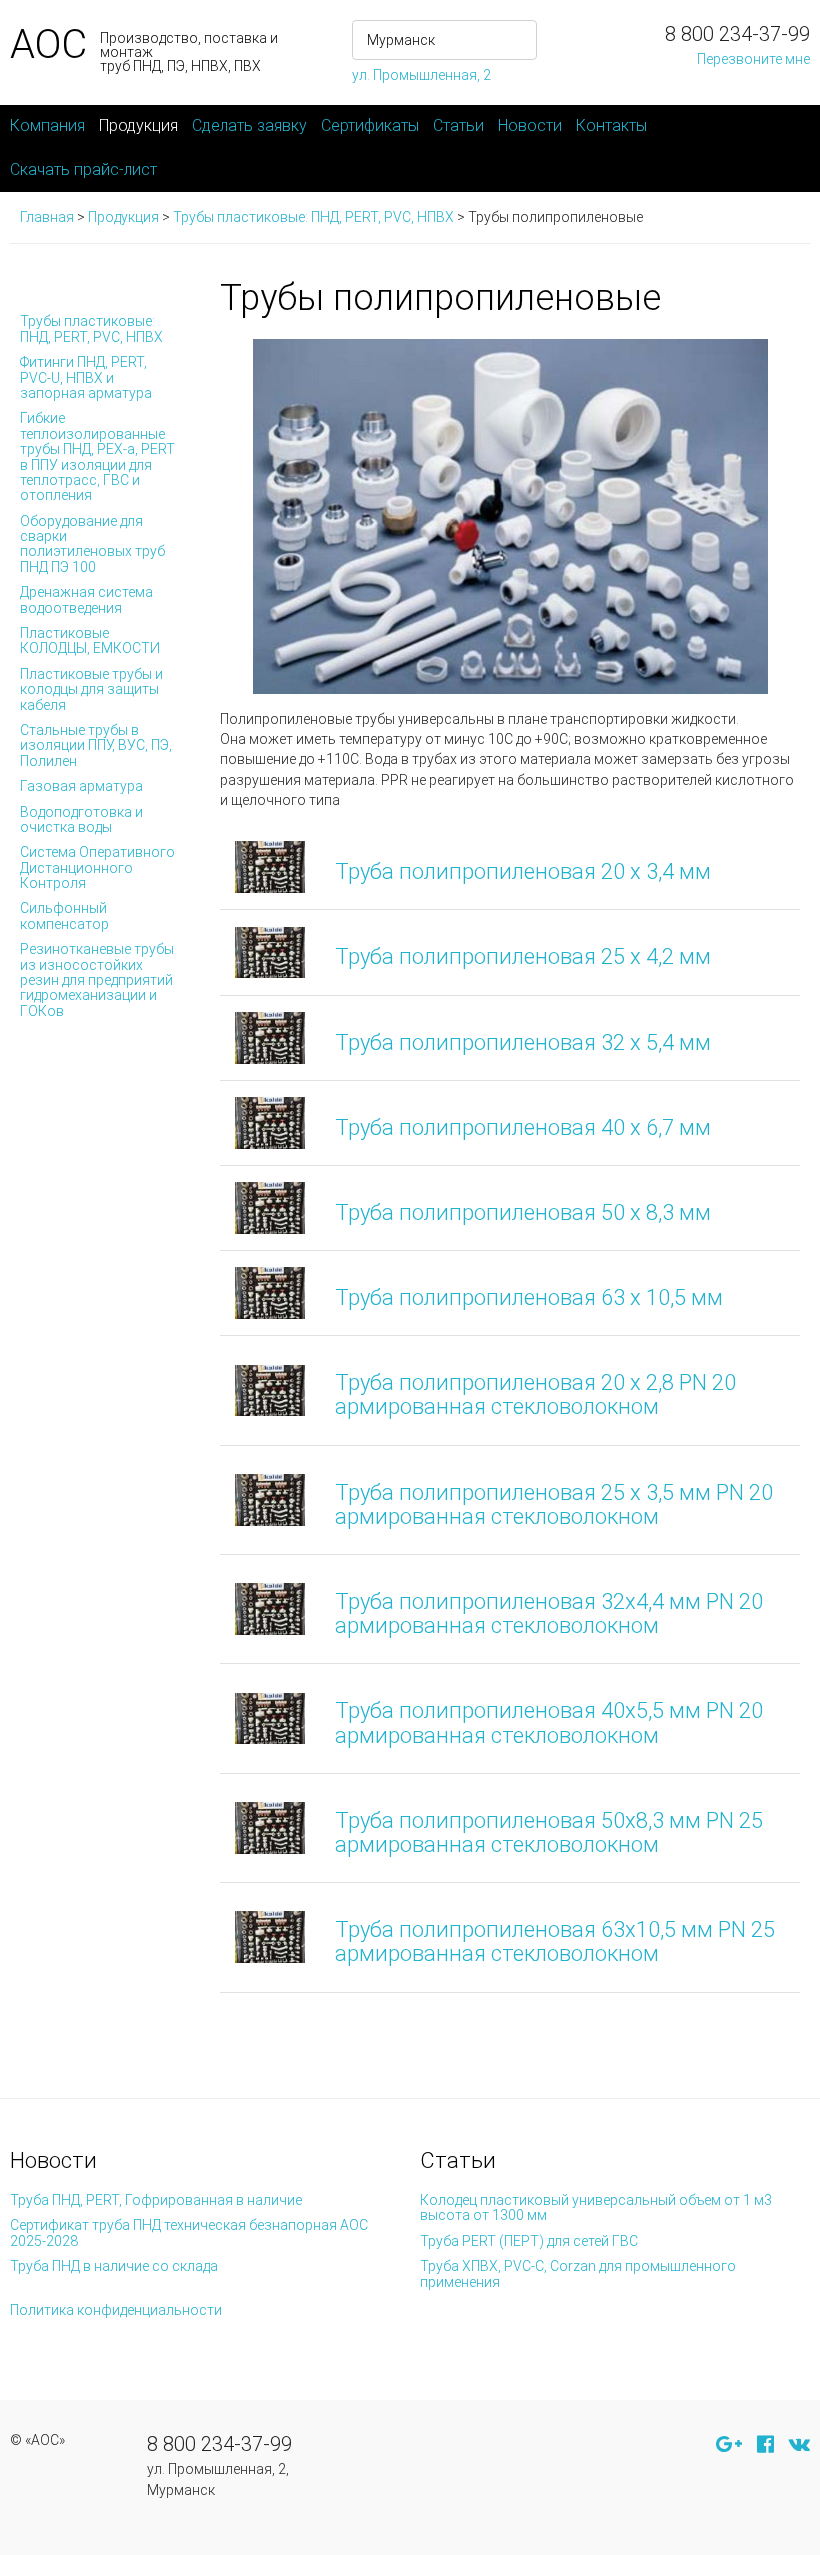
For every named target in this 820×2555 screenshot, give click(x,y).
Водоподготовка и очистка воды (81, 819)
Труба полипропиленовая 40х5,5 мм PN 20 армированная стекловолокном (549, 1722)
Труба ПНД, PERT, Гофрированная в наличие (156, 2200)
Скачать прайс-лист (83, 169)
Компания (47, 125)
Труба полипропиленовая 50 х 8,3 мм (523, 1212)
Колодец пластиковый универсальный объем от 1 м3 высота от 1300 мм (596, 2207)
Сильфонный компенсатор (64, 915)
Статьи (458, 125)
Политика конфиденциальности (116, 2310)
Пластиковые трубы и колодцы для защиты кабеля (91, 689)
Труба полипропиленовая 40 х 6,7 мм (523, 1127)
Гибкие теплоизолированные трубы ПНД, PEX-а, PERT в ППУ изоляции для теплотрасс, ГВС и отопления (97, 456)
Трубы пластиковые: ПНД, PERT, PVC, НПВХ (91, 328)
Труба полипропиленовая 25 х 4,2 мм (523, 956)
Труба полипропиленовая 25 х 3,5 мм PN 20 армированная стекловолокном (554, 1504)
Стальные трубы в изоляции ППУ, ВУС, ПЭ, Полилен (96, 745)
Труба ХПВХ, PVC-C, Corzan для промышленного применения (578, 2273)
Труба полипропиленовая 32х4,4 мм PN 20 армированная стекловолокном (549, 1613)
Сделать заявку (249, 125)
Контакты (611, 125)
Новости (530, 125)
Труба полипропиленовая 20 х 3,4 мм (523, 871)
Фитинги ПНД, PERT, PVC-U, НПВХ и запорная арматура (86, 377)
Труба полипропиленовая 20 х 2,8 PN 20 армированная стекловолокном (535, 1394)
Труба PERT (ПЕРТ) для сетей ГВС (529, 2241)
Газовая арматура (81, 786)
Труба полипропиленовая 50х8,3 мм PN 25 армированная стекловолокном (549, 1832)
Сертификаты (370, 125)
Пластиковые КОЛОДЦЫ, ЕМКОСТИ (90, 640)
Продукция (138, 125)
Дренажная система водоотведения (86, 599)
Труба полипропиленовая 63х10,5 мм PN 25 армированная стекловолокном (555, 1941)
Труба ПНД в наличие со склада (114, 2266)
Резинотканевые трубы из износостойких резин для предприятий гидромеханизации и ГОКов (97, 980)
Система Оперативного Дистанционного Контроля (97, 867)
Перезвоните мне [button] (753, 59)
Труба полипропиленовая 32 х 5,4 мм (523, 1042)
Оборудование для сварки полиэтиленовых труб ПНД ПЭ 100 (92, 544)
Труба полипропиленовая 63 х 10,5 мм (529, 1297)
